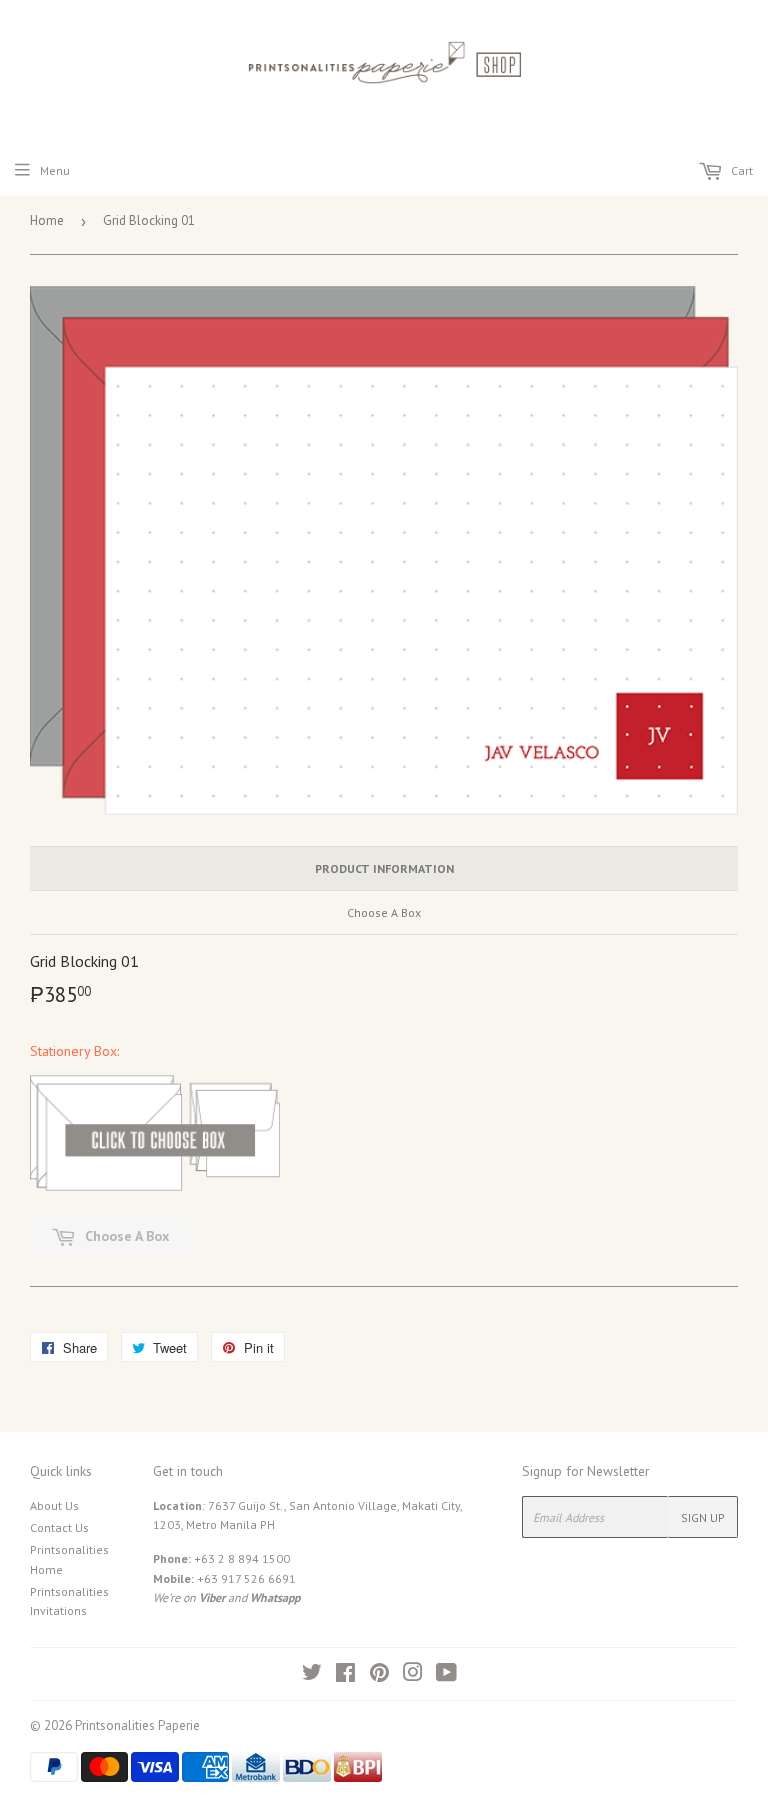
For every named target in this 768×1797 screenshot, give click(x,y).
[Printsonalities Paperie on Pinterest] (379, 1675)
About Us (54, 1505)
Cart (740, 170)
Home (47, 220)
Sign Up (703, 1517)
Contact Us (59, 1527)
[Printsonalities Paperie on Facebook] (345, 1675)
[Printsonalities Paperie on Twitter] (312, 1675)
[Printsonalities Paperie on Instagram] (413, 1675)
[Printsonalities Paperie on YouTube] (446, 1675)
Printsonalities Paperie (137, 1725)
